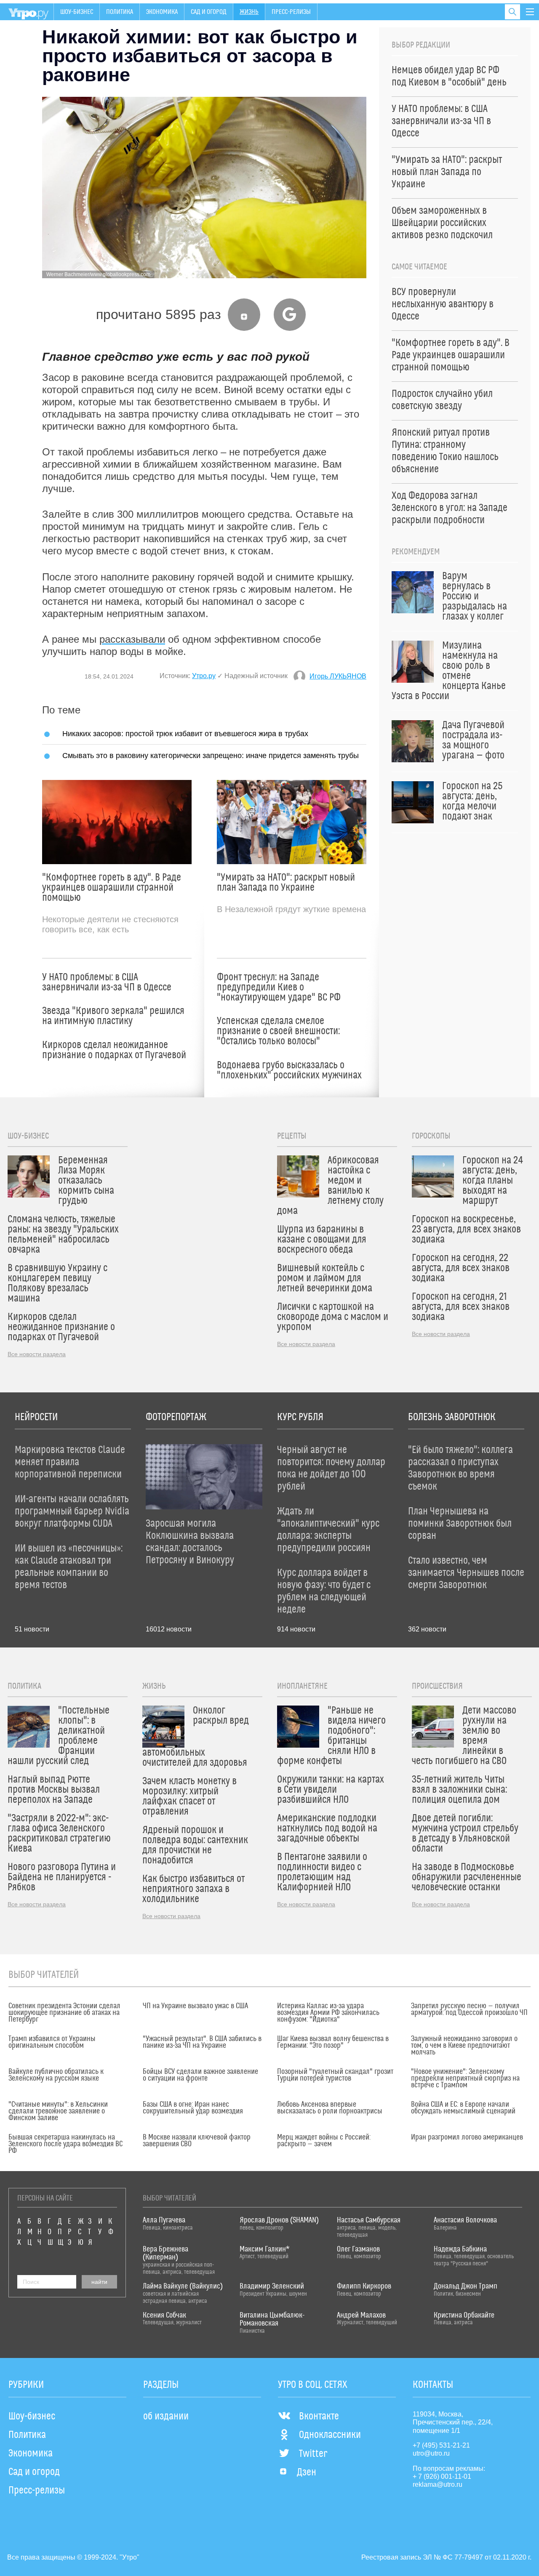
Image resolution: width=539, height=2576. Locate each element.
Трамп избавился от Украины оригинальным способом (52, 2042)
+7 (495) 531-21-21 (441, 2445)
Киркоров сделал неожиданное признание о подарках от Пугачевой (114, 1050)
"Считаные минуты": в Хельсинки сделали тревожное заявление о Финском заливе (58, 2111)
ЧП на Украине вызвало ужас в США (195, 2006)
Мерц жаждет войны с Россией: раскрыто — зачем (324, 2141)
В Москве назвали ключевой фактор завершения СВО (197, 2141)
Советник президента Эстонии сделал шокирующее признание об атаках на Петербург (64, 2013)
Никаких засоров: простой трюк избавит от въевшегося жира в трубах (185, 733)
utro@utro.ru (431, 2453)
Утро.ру (204, 676)
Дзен (307, 2472)
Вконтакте (319, 2416)
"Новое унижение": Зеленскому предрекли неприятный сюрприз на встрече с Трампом (465, 2078)
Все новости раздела (37, 1354)
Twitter (313, 2454)
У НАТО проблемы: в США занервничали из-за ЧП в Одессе (107, 982)
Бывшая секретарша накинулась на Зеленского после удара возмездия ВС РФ (65, 2144)
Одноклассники (330, 2435)
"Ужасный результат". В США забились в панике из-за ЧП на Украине (202, 2042)
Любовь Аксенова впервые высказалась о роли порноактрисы (330, 2108)
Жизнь (249, 12)
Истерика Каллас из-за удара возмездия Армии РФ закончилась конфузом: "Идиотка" (328, 2013)
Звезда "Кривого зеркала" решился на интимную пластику (113, 1016)
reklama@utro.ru (438, 2484)
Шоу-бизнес (77, 12)
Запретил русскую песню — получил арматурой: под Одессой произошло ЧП (469, 2009)
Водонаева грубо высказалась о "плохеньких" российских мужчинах (289, 1070)
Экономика (162, 12)
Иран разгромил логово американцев (467, 2137)
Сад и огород (209, 12)
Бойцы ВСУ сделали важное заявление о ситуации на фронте (200, 2075)
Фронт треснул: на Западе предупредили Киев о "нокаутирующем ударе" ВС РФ (279, 987)
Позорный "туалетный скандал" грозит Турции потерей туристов (335, 2075)
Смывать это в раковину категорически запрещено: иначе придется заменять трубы (211, 755)
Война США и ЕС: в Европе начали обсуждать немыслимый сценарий (463, 2108)
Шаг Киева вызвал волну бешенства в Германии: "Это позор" (333, 2042)
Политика (120, 12)
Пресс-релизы (291, 12)
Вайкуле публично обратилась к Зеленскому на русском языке (56, 2075)
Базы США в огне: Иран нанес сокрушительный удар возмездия (193, 2108)
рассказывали (132, 639)
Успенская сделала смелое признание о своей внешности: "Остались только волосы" (278, 1031)
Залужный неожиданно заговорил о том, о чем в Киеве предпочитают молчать (464, 2046)
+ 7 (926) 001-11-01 (442, 2476)
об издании (166, 2416)
